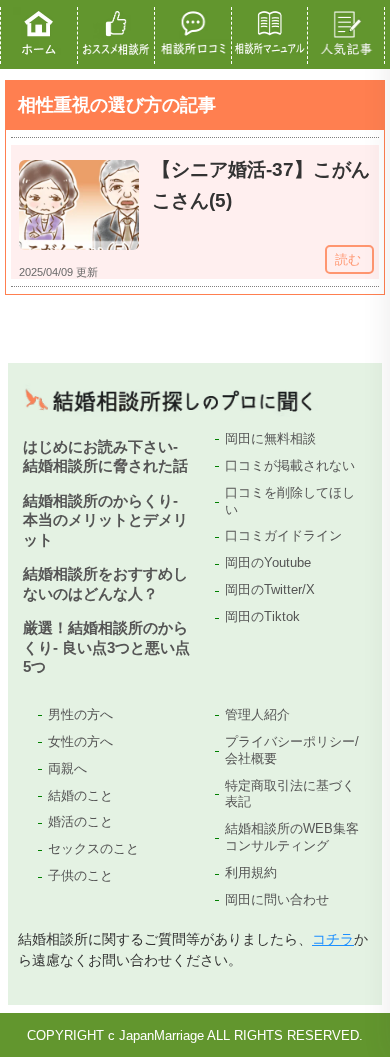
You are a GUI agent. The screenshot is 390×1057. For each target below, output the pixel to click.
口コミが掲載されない (290, 465)
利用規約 (251, 872)
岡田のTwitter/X (270, 589)
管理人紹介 (257, 714)
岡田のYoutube (268, 562)
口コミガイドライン (283, 535)
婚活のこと (80, 821)
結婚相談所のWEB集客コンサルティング (292, 837)
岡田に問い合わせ (277, 899)
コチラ (333, 939)
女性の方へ (80, 741)
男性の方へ (80, 714)
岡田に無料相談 (270, 438)
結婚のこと (80, 795)
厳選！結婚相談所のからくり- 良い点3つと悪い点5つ (106, 647)
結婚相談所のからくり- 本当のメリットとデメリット (105, 520)
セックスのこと (93, 848)
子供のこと (80, 875)
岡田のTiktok (262, 616)
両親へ (67, 768)
